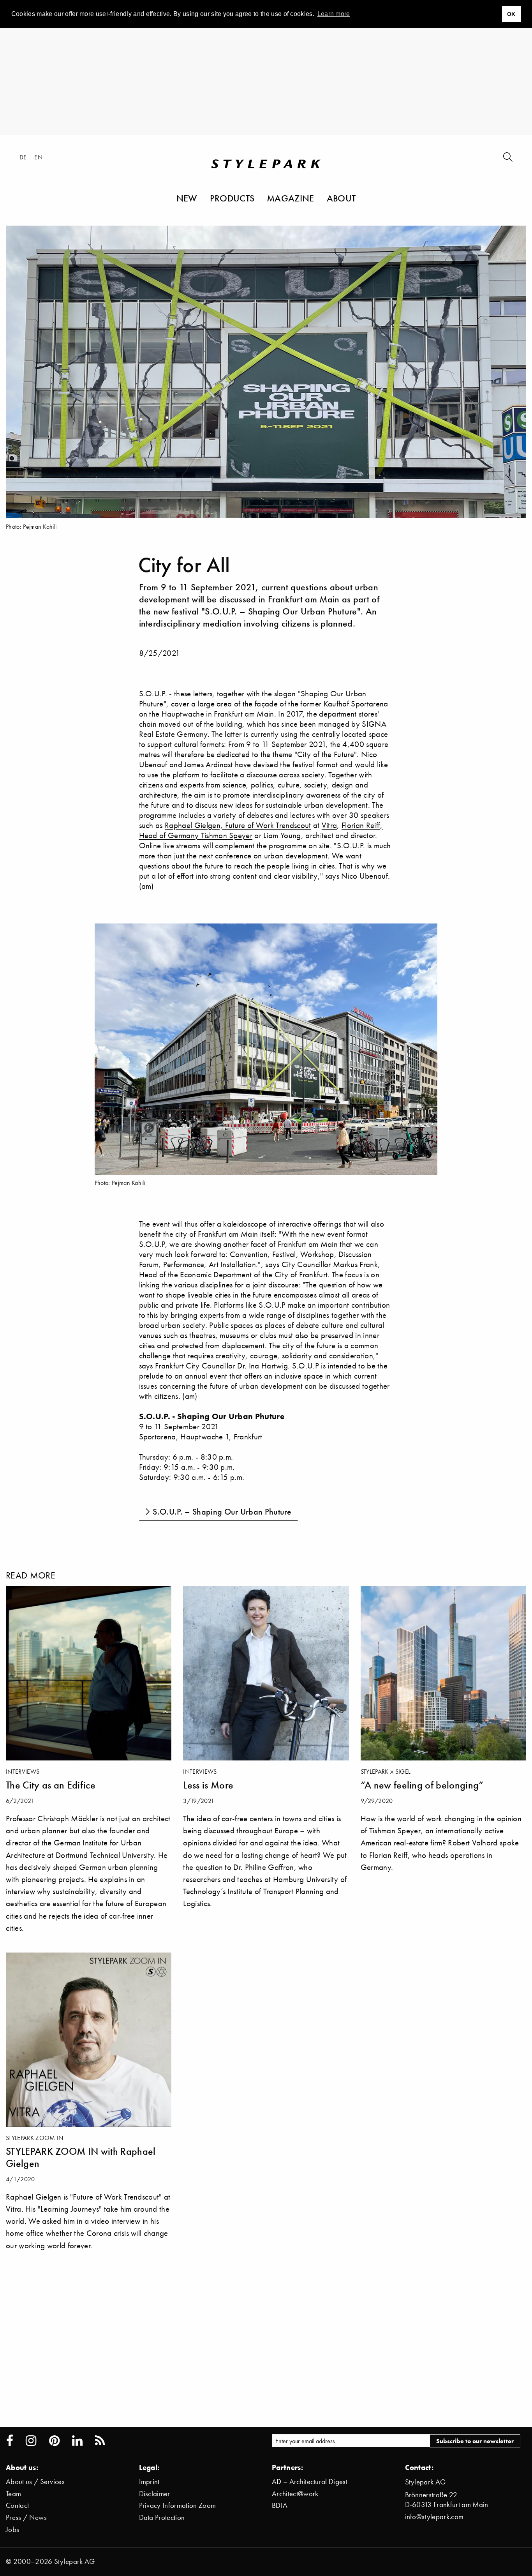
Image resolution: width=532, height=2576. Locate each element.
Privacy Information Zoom (178, 2505)
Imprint (149, 2482)
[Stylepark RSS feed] (100, 2441)
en (38, 157)
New (187, 198)
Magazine (291, 198)
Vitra (329, 825)
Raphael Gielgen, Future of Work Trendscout (238, 825)
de (23, 157)
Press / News (26, 2517)
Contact (17, 2505)
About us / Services (35, 2482)
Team (13, 2494)
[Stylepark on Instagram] (31, 2441)
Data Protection (162, 2517)
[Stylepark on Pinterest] (54, 2441)
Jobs (12, 2529)
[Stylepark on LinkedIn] (77, 2441)
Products (232, 198)
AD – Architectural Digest (310, 2482)
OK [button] (511, 14)
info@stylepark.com (434, 2517)
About (341, 198)
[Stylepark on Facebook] (10, 2441)
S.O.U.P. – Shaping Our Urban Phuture (222, 1512)
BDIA (280, 2505)
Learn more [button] (334, 14)
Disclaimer (155, 2494)
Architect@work (295, 2494)
